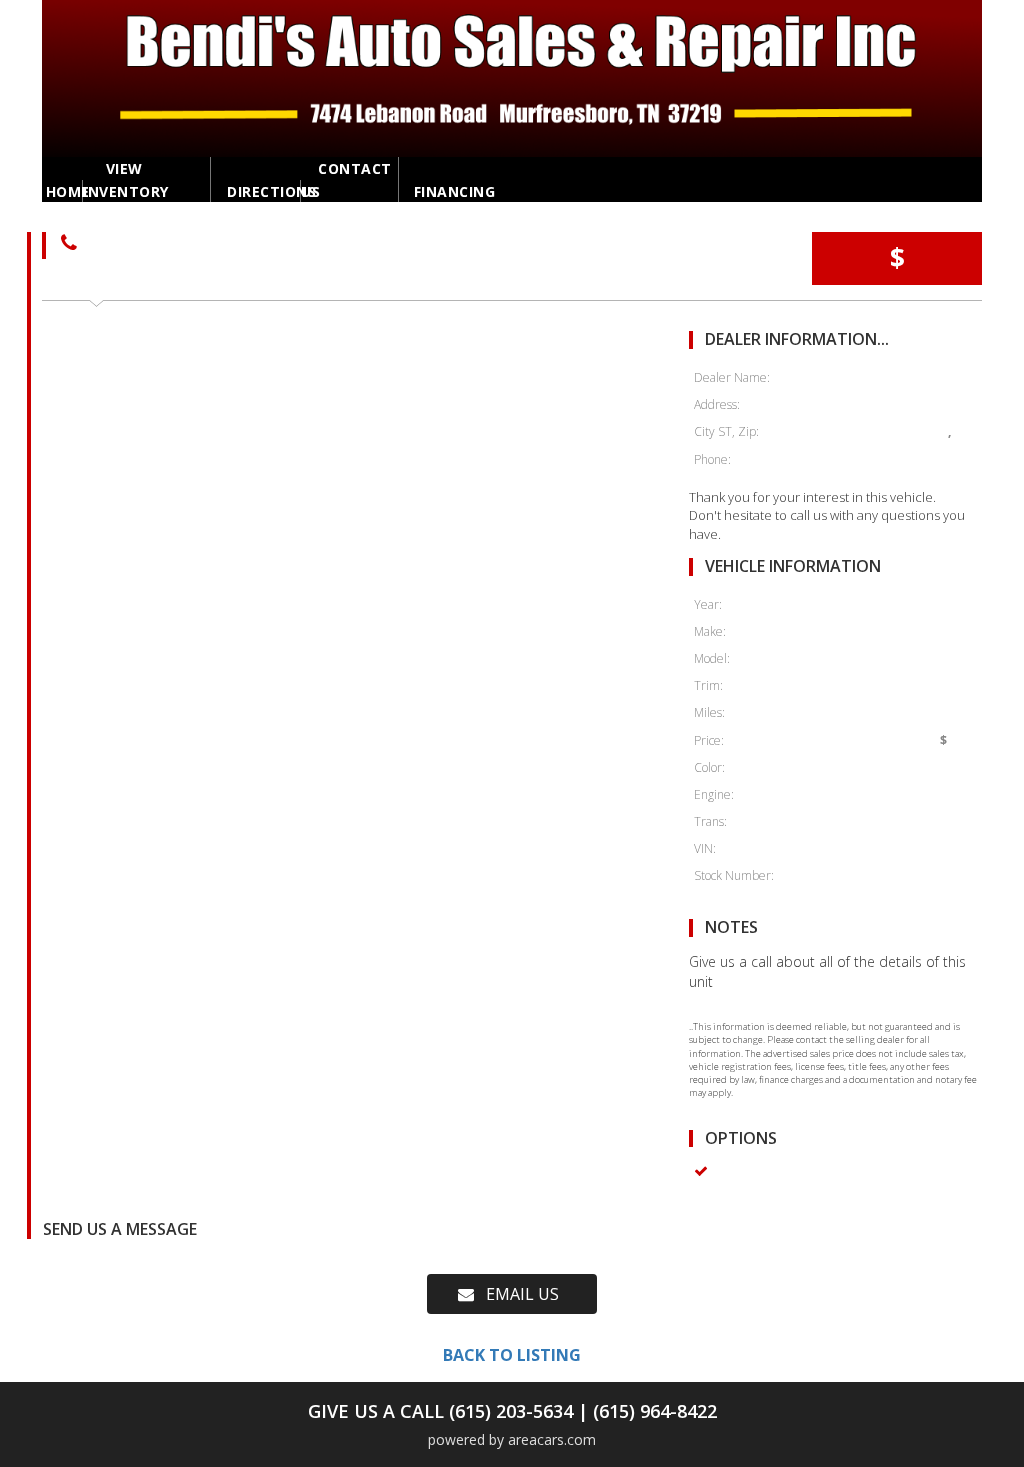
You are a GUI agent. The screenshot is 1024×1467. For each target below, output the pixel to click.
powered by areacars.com (512, 1439)
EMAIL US (516, 1294)
